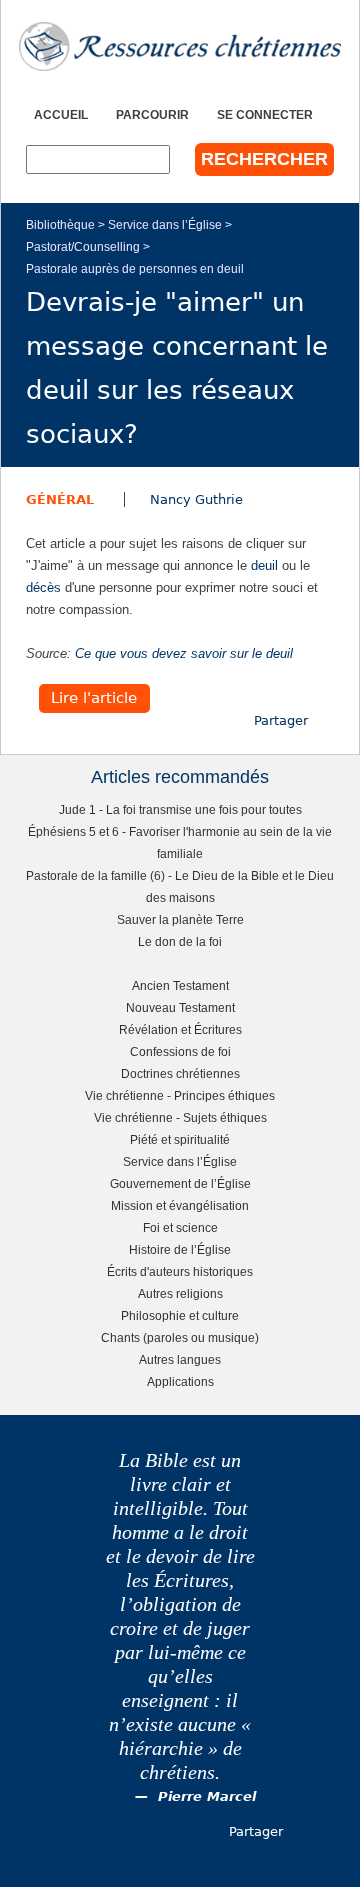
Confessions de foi (180, 1051)
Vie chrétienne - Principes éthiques (180, 1095)
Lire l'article (94, 698)
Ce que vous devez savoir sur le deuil (184, 653)
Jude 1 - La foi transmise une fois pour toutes (180, 809)
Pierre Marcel (207, 1796)
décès (43, 587)
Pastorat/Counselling (83, 246)
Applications (180, 1381)
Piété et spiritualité (180, 1139)
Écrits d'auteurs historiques (180, 1271)
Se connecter (265, 114)
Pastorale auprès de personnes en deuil (135, 268)
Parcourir (152, 114)
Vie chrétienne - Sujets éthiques (180, 1117)
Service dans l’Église (165, 224)
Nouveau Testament (180, 1007)
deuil (264, 565)
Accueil (61, 114)
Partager (281, 720)
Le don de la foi (180, 941)
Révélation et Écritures (180, 1029)
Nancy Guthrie (196, 499)
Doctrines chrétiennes (180, 1073)
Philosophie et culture (180, 1315)
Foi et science (180, 1227)
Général (60, 499)
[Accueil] (180, 46)
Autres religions (180, 1293)
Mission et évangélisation (180, 1205)
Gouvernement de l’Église (180, 1183)
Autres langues (180, 1359)
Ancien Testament (180, 985)
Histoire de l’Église (180, 1249)
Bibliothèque (60, 224)
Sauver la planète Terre (180, 919)
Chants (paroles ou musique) (180, 1337)
